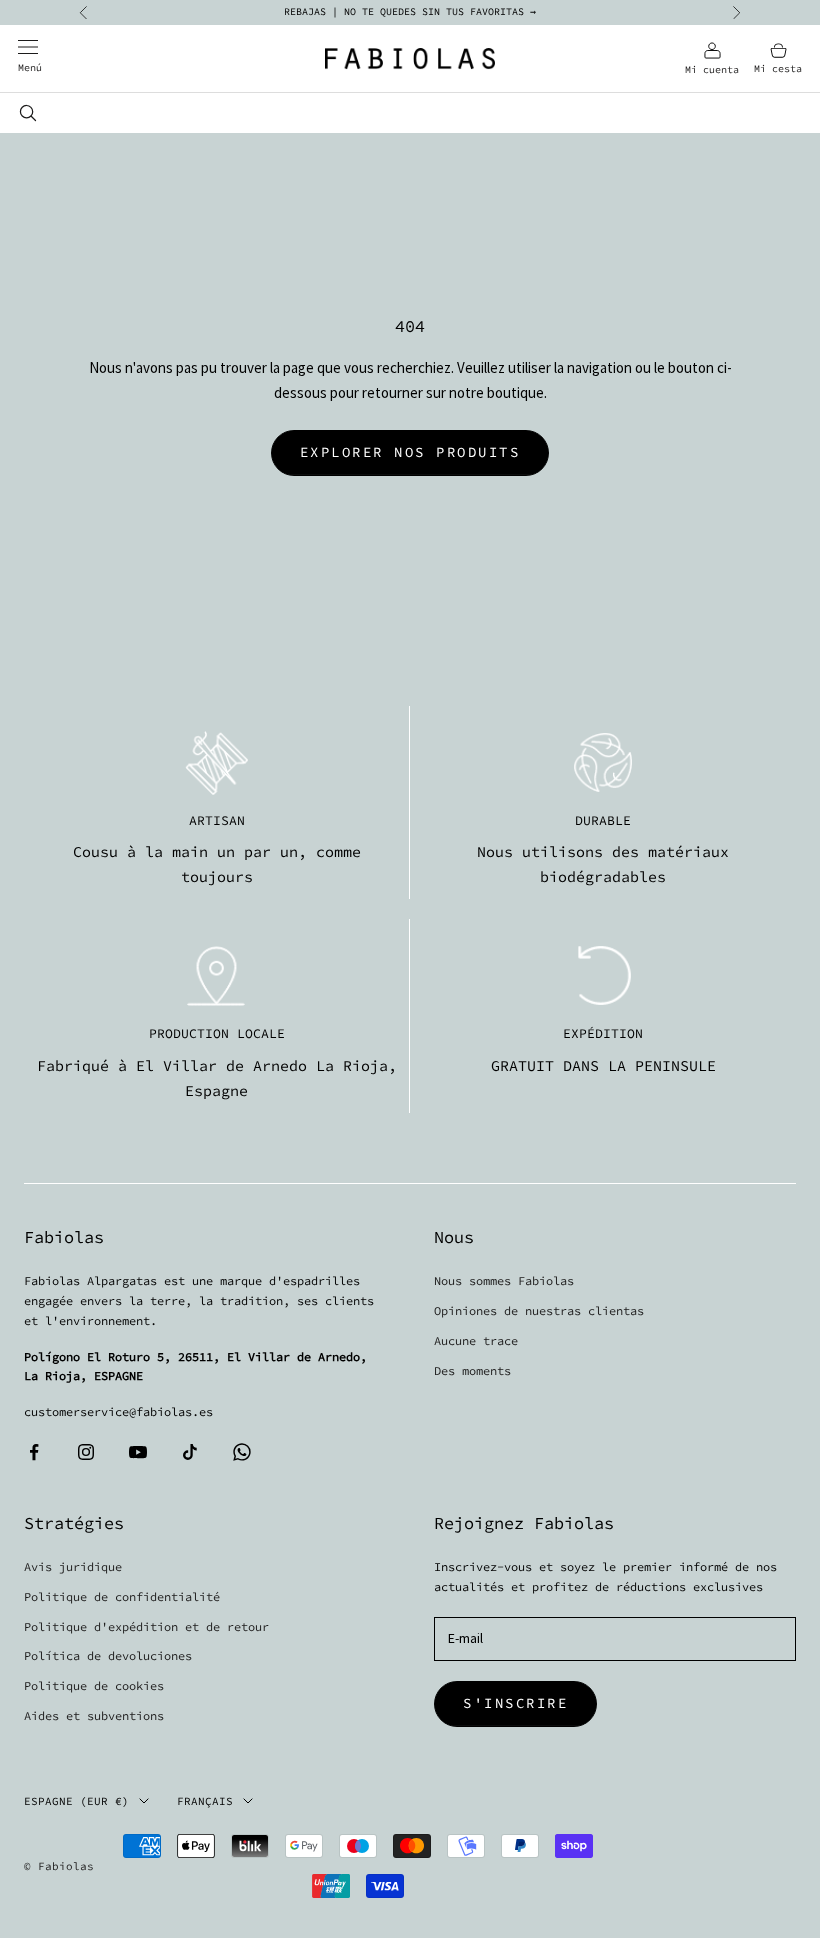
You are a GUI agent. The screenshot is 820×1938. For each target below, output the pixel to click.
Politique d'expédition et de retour (146, 1626)
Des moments (472, 1370)
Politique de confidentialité (122, 1596)
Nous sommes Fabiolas (504, 1280)
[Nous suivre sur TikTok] (190, 1452)
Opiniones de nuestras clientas (539, 1310)
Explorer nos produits (410, 452)
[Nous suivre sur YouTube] (138, 1452)
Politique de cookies (94, 1685)
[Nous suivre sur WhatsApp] (242, 1452)
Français (205, 1801)
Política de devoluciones (108, 1655)
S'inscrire (515, 1703)
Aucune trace (476, 1340)
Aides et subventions (94, 1715)
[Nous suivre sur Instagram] (86, 1452)
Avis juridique (73, 1566)
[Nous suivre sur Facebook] (34, 1452)
